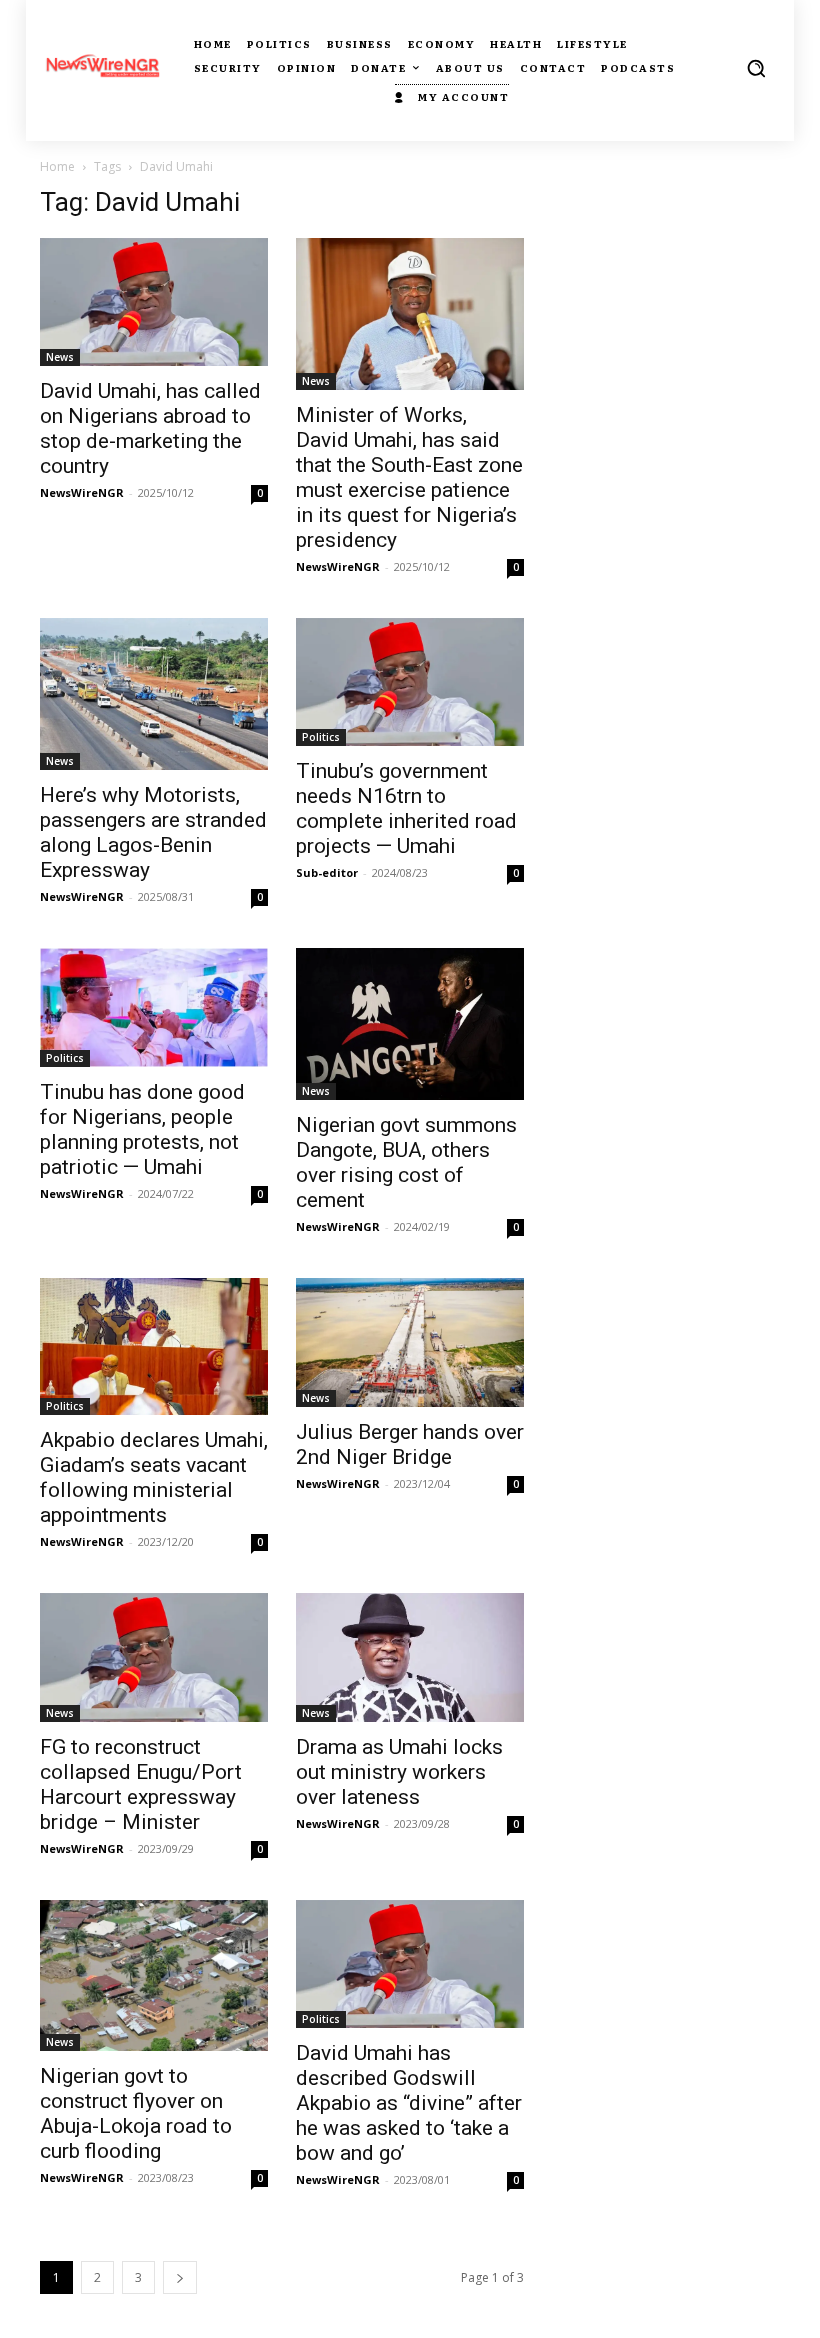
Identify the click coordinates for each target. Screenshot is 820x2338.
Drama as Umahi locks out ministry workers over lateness (399, 1772)
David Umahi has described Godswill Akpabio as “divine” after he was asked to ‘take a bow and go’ (409, 2103)
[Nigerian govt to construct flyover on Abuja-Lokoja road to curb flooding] (154, 1975)
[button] (756, 68)
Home (57, 166)
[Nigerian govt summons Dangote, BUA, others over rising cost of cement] (410, 1024)
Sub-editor (327, 872)
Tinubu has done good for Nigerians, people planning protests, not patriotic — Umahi (142, 1129)
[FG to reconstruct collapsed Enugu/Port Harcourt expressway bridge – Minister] (154, 1657)
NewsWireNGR (82, 492)
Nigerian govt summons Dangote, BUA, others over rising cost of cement (406, 1162)
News (60, 357)
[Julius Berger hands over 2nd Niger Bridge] (410, 1342)
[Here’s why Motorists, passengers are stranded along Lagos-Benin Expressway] (154, 694)
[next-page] (180, 2277)
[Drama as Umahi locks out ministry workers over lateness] (410, 1657)
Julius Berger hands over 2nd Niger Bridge (410, 1444)
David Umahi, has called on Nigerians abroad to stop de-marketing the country (150, 428)
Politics (321, 737)
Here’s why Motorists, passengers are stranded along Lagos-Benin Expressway (153, 832)
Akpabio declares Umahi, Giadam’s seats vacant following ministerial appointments (154, 1477)
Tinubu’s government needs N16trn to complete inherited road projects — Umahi (406, 808)
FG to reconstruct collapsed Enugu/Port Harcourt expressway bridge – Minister (141, 1784)
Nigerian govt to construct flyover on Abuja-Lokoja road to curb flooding (136, 2113)
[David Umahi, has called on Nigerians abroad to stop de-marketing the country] (154, 302)
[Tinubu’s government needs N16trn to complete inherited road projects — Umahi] (410, 682)
